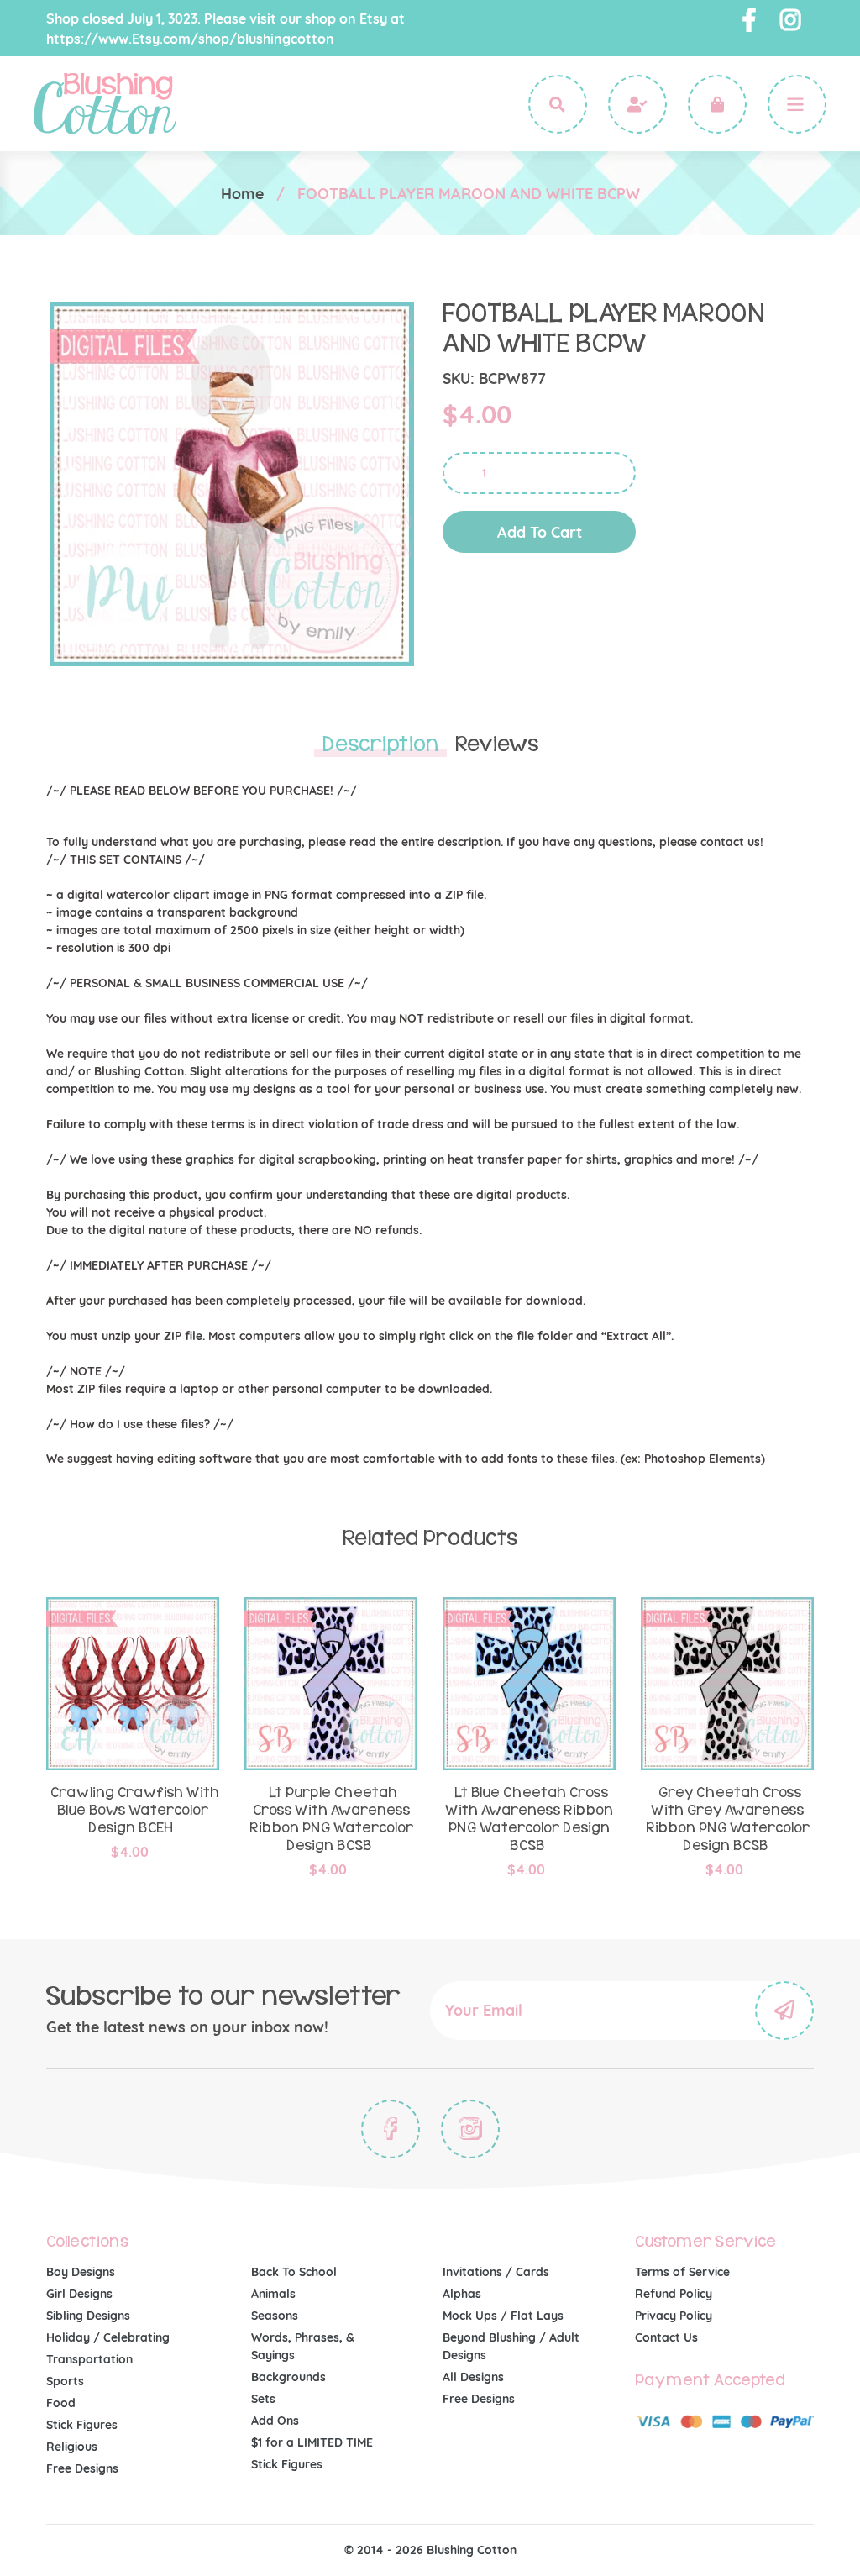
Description (380, 744)
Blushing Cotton (472, 2550)
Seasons (275, 2316)
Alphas (462, 2294)
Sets (263, 2399)
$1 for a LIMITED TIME (312, 2442)
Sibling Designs (88, 2316)
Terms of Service (682, 2272)
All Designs (473, 2377)
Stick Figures (82, 2425)
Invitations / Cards (496, 2272)
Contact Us (666, 2337)
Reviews (497, 744)
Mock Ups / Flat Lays (503, 2316)
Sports (65, 2381)
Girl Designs (79, 2294)
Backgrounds (288, 2377)
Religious (72, 2447)
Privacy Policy (674, 2316)
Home (242, 194)
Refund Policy (674, 2294)
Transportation (89, 2359)
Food (61, 2403)
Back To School (294, 2272)
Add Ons (275, 2421)
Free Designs (82, 2468)
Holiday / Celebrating (108, 2337)
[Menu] (797, 104)
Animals (273, 2294)
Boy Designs (81, 2272)
